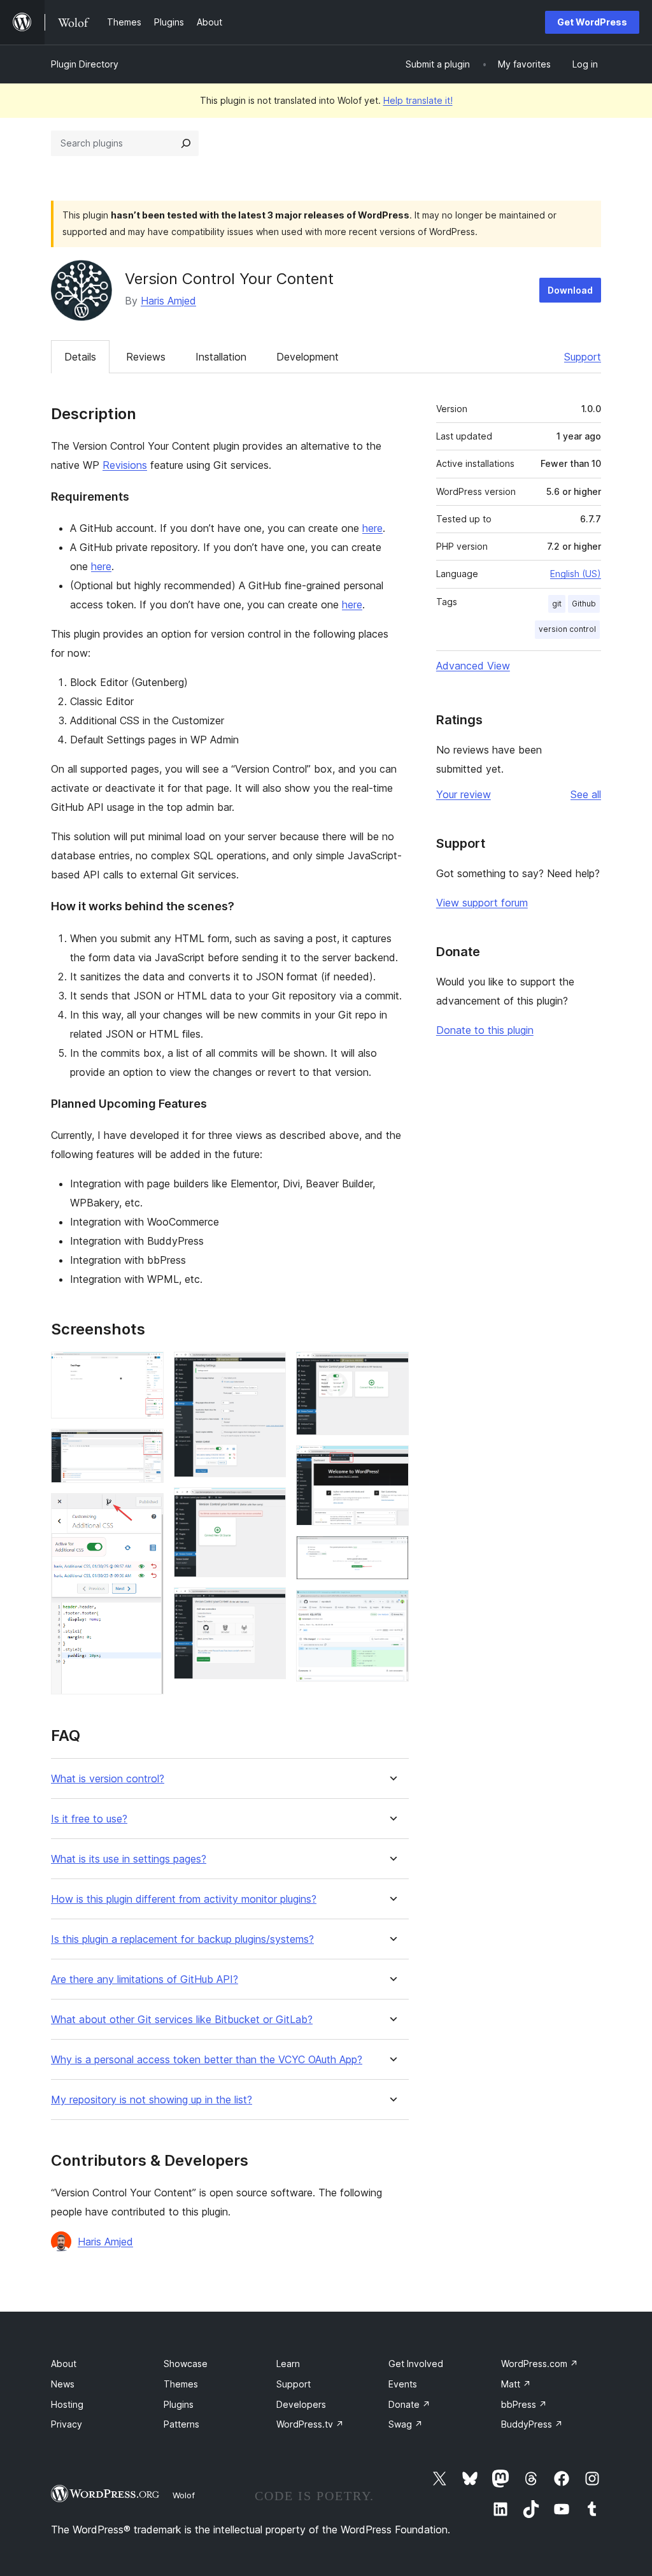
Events (403, 2384)
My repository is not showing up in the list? (152, 2100)
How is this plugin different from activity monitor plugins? (184, 1899)
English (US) (576, 574)
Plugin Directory (85, 64)
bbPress (524, 2404)
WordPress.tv (310, 2424)
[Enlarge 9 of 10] (392, 1553)
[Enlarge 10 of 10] (392, 1607)
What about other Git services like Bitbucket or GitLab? (182, 2020)
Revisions (125, 465)
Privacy (67, 2424)
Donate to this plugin (485, 1030)
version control (567, 629)
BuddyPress (532, 2424)
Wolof (184, 2495)
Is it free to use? (89, 1819)
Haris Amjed (168, 301)
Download (570, 290)
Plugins (179, 2404)
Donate (409, 2404)
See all (586, 794)
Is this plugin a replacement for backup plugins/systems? (182, 1939)
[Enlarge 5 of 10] (269, 1505)
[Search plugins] (186, 143)
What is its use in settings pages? (129, 1859)
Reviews (146, 357)
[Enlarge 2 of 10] (146, 1446)
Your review (464, 794)
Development (308, 357)
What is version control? (108, 1779)
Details (80, 357)
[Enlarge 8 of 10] (392, 1463)
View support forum (482, 903)
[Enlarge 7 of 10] (392, 1369)
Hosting (67, 2404)
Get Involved (416, 2364)
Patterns (181, 2424)
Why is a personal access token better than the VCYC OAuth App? (207, 2060)
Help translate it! (418, 100)
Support (583, 357)
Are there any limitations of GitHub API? (145, 1979)
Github (584, 604)
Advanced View (473, 666)
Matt (516, 2384)
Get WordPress (592, 22)
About (64, 2364)
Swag (406, 2424)
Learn (288, 2364)
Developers (301, 2404)
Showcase (186, 2364)
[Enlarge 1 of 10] (146, 1369)
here (372, 528)
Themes (181, 2384)
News (63, 2384)
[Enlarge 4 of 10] (269, 1369)
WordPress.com (540, 2364)
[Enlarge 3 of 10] (146, 1510)
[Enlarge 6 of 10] (269, 1605)
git (557, 604)
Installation (221, 357)
